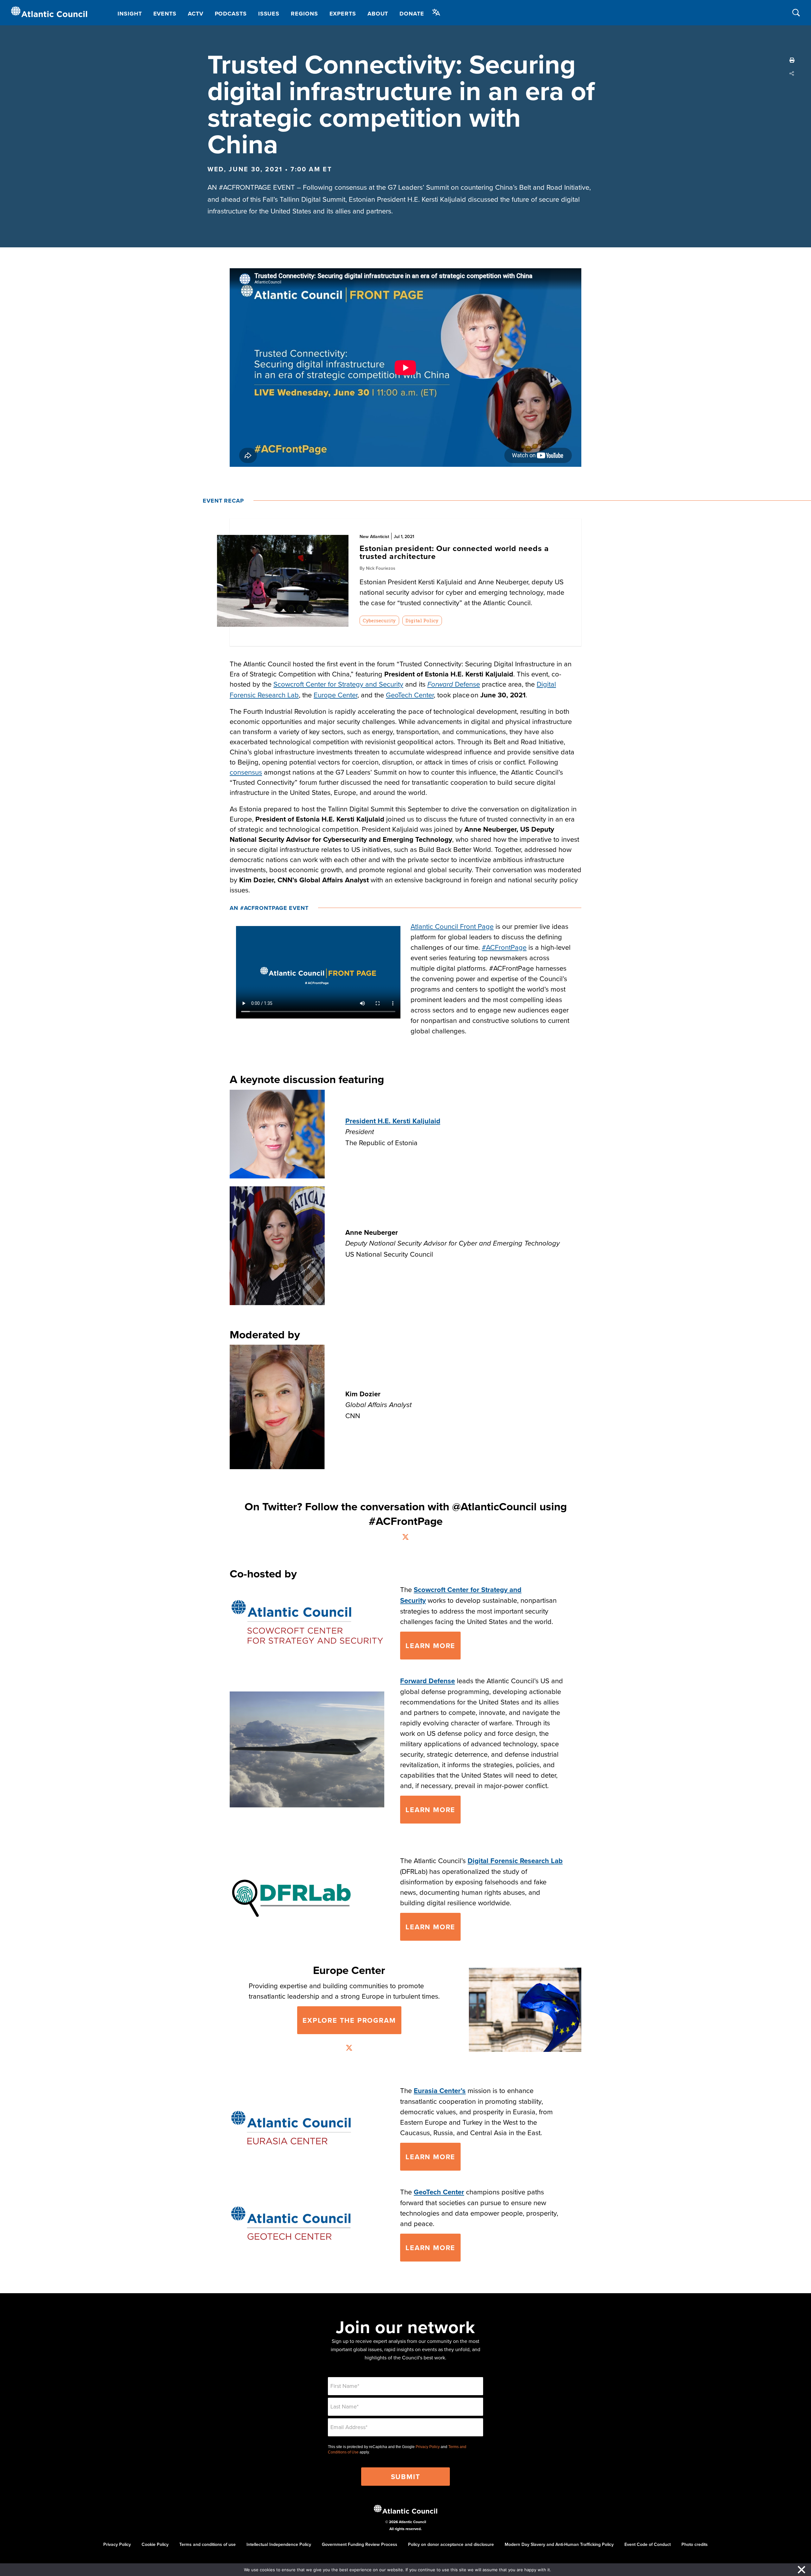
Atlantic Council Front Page (452, 926)
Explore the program (349, 2020)
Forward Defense (428, 1681)
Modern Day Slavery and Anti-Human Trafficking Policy (559, 2544)
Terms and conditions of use (208, 2544)
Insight (130, 14)
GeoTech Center (410, 695)
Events (165, 14)
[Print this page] (792, 60)
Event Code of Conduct (648, 2544)
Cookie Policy (155, 2544)
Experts (343, 14)
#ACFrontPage (504, 947)
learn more (430, 1927)
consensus (246, 772)
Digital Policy (422, 620)
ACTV (196, 14)
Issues (269, 14)
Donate (412, 14)
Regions (304, 14)
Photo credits (695, 2544)
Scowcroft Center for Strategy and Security (338, 684)
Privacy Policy (428, 2447)
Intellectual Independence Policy (279, 2544)
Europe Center (335, 695)
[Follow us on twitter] (405, 1538)
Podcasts (231, 14)
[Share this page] (792, 73)
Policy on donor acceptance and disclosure (451, 2544)
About (378, 14)
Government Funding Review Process (360, 2544)
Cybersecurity (379, 620)
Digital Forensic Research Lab (515, 1861)
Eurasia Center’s (440, 2091)
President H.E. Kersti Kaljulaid (393, 1121)
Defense (454, 684)
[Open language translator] (436, 12)
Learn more (430, 1646)
